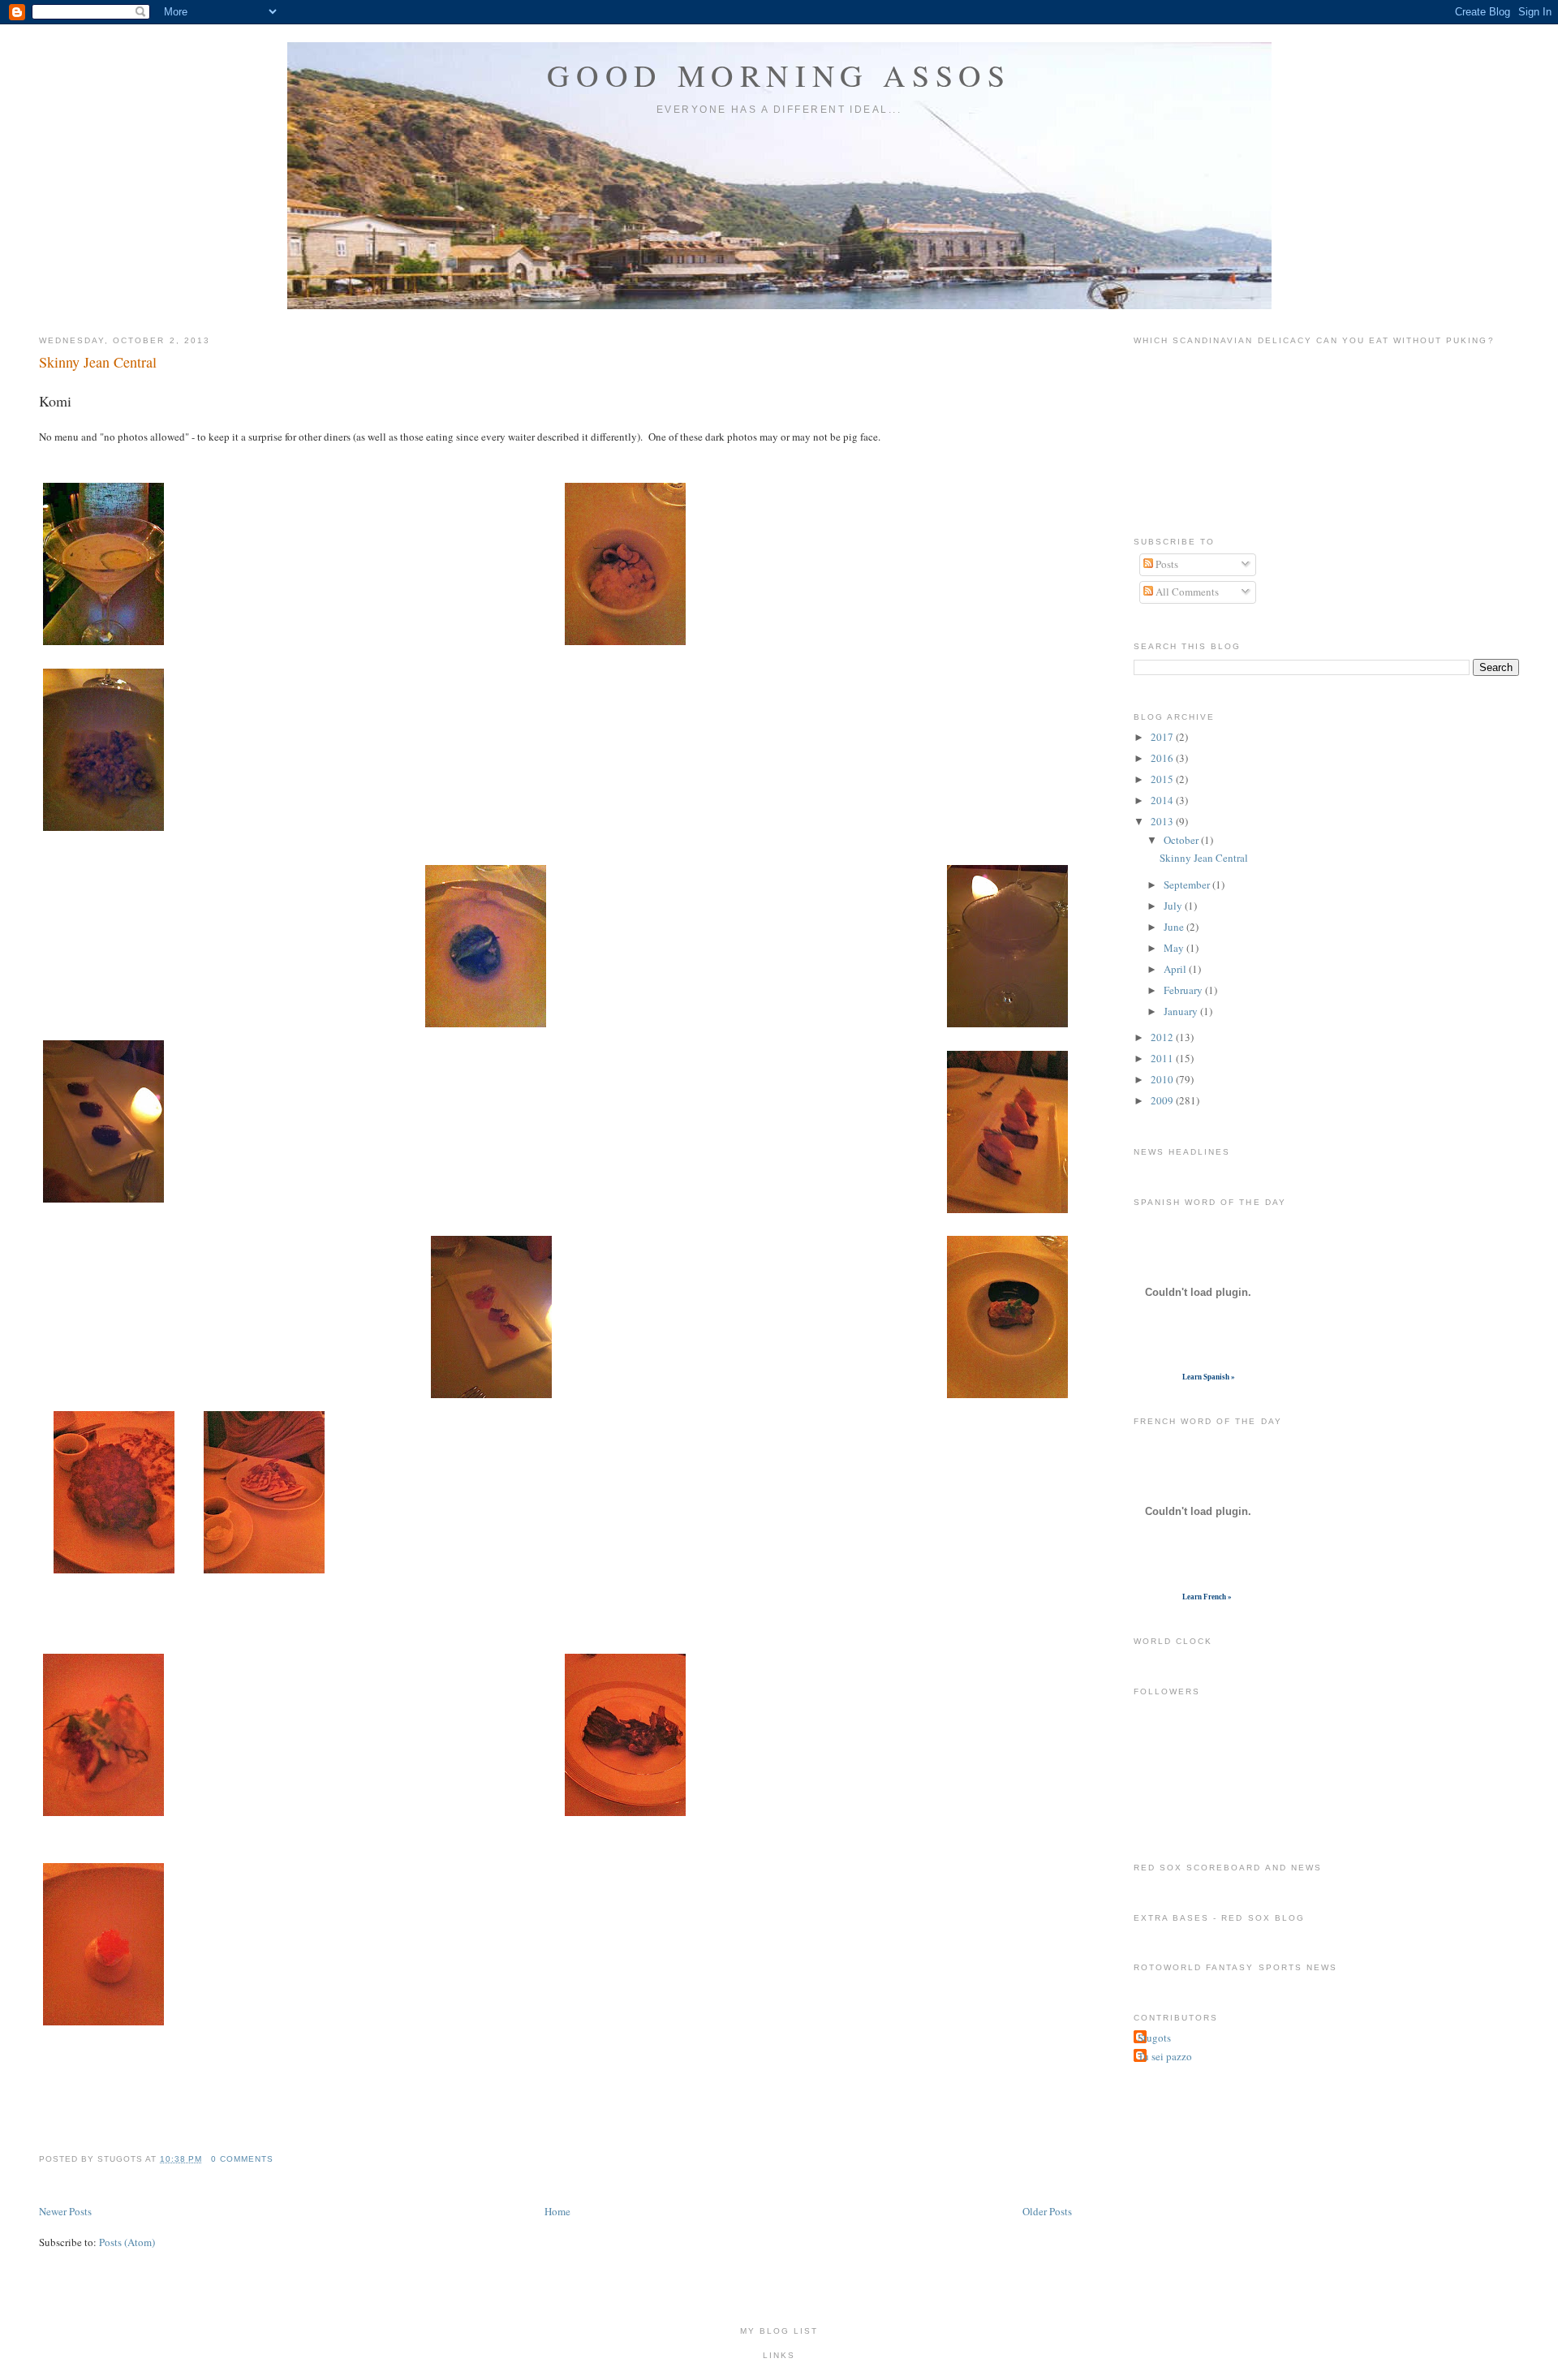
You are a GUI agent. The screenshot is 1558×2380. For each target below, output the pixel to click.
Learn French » (1207, 1597)
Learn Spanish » (1209, 1377)
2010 (1163, 1079)
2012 (1163, 1037)
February (1184, 990)
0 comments (242, 2159)
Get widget (1157, 1377)
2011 (1163, 1058)
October (1182, 840)
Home (557, 2211)
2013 (1163, 821)
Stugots (1154, 2038)
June (1175, 927)
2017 (1163, 737)
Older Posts (1047, 2211)
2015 (1163, 779)
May (1175, 948)
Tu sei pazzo (1165, 2056)
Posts (1166, 564)
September (1188, 884)
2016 (1163, 758)
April (1176, 969)
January (1182, 1011)
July (1174, 906)
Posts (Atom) (127, 2242)
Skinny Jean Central (98, 362)
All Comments (1186, 592)
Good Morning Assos (779, 75)
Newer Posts (65, 2211)
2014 (1163, 800)
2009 (1163, 1100)
